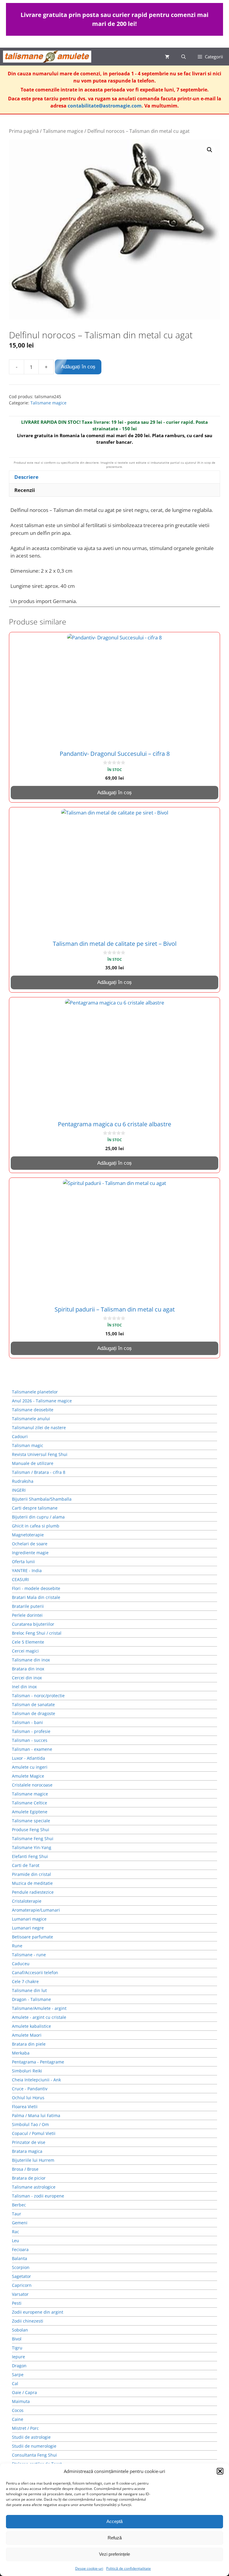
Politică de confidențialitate (129, 2568)
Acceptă (114, 2521)
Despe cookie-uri (89, 2568)
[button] (220, 2471)
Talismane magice (63, 131)
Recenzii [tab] (25, 490)
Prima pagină (24, 131)
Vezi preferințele (114, 2554)
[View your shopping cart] (167, 57)
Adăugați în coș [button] (114, 793)
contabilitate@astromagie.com (105, 106)
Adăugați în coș (78, 367)
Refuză (115, 2538)
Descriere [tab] (26, 477)
